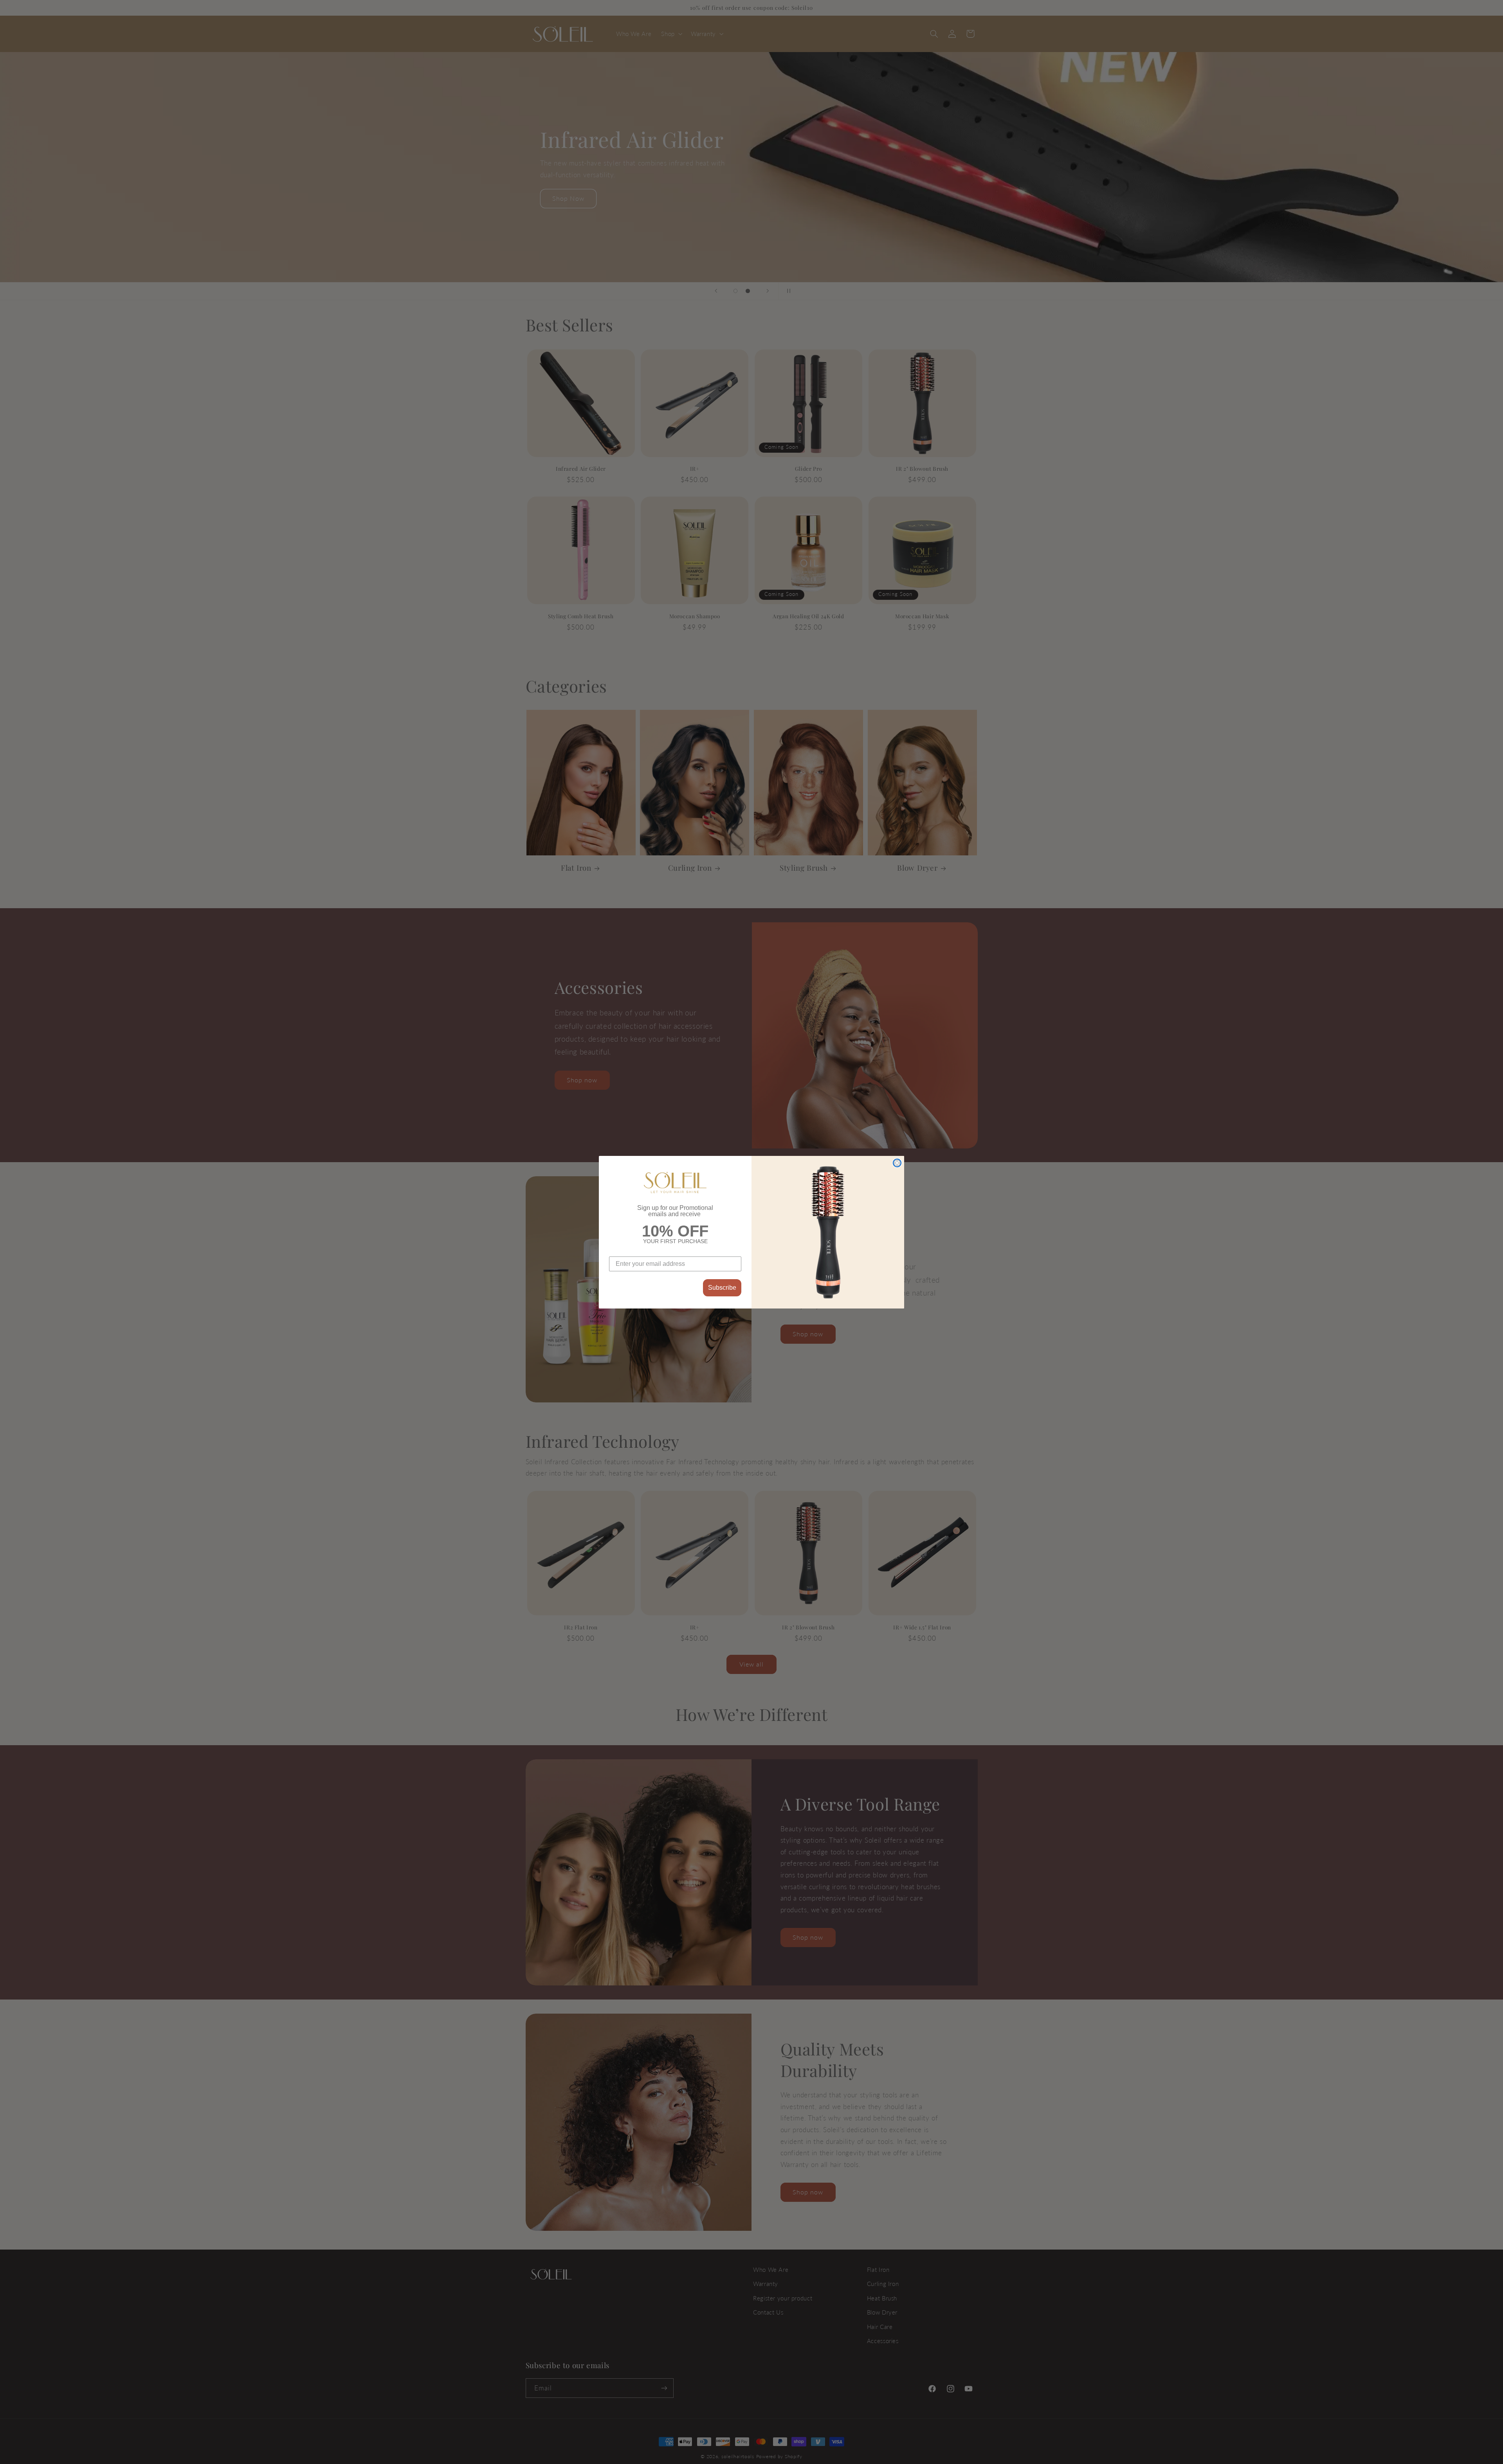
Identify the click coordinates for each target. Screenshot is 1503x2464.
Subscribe (722, 1288)
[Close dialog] (897, 1163)
